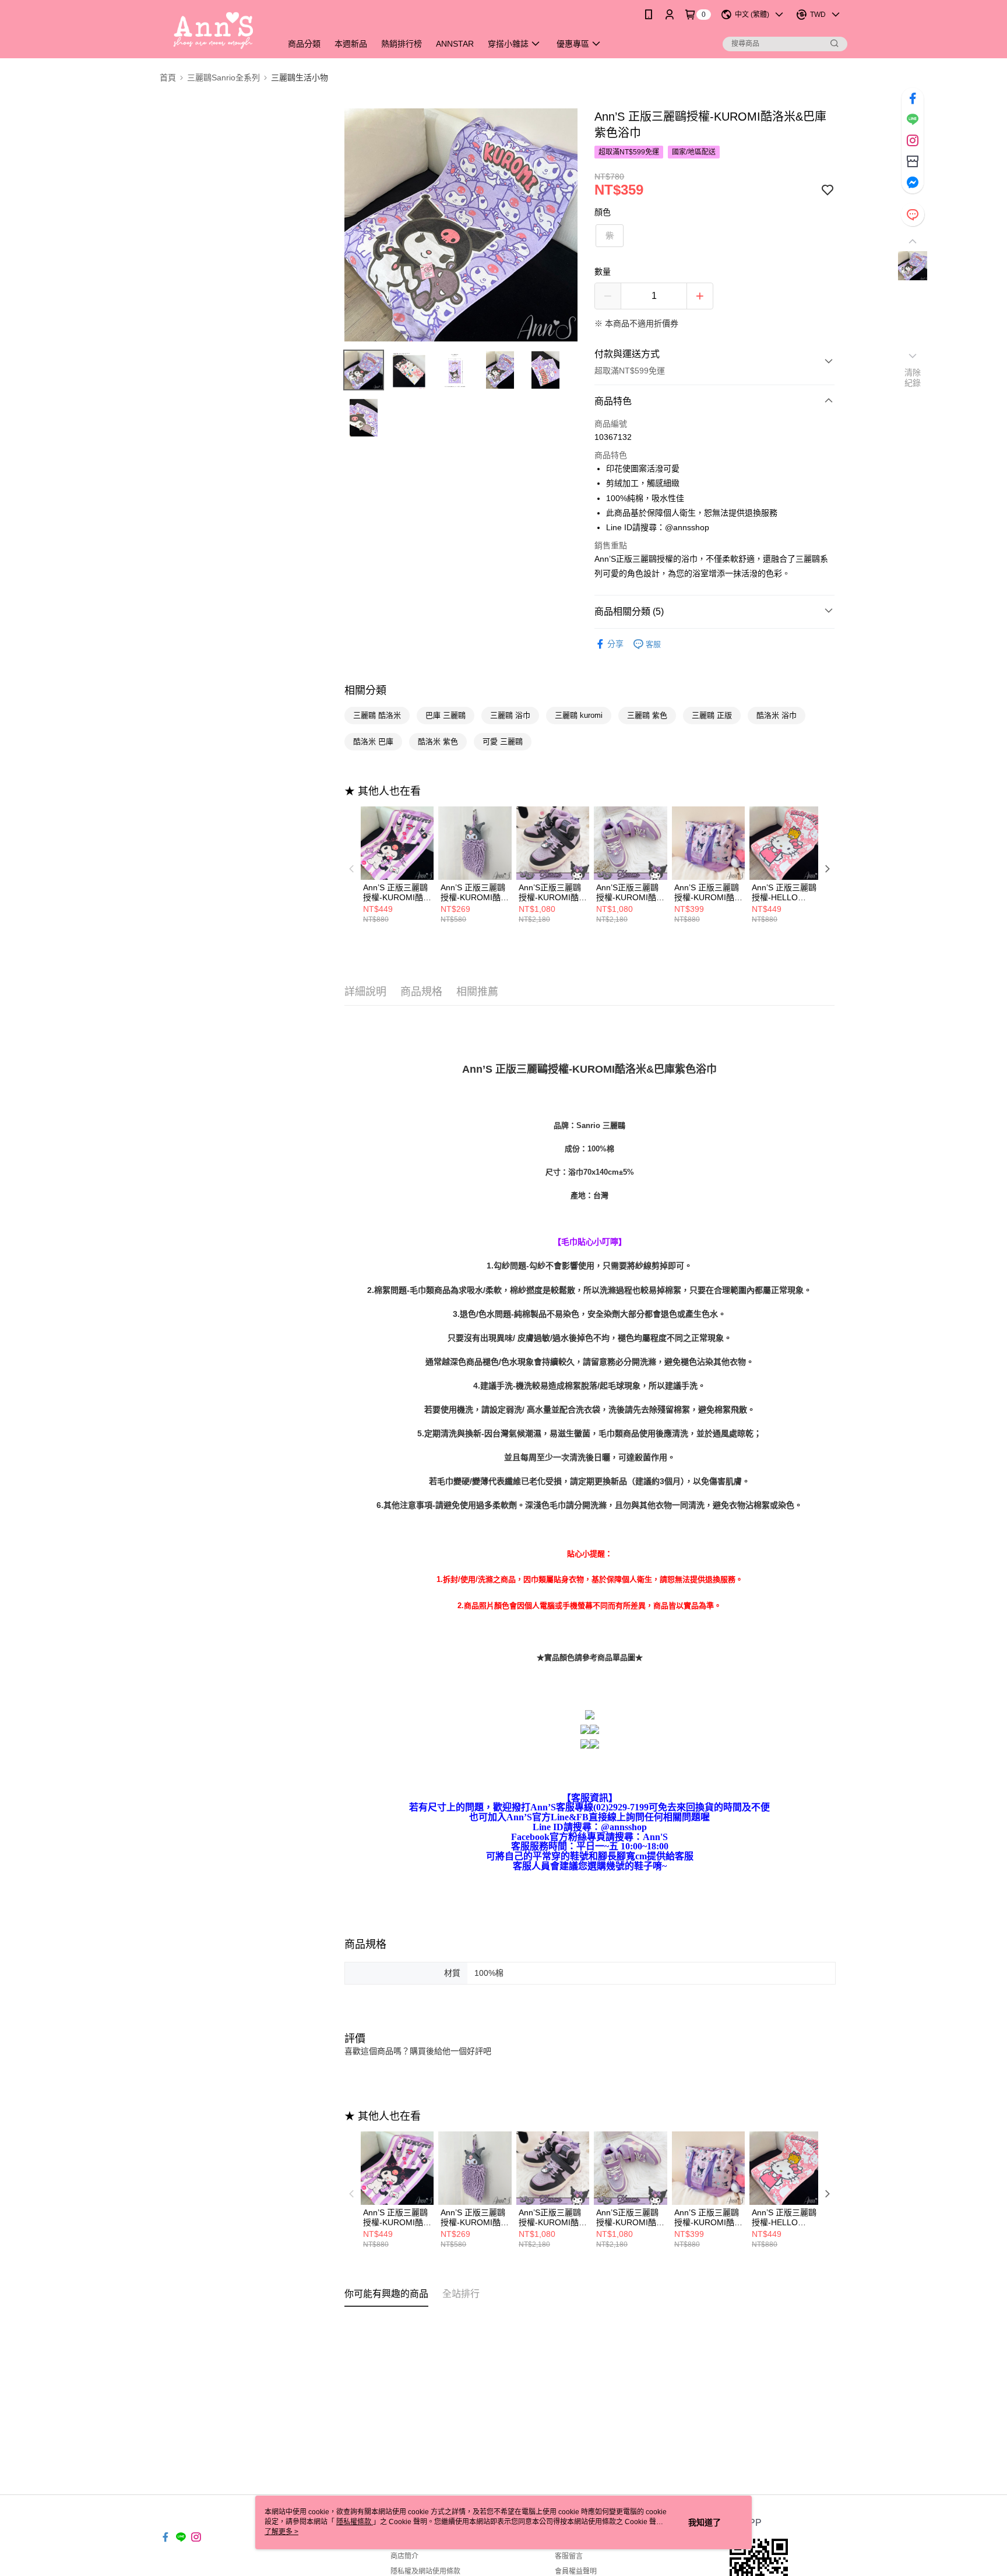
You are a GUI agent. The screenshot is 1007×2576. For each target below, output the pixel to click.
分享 (615, 644)
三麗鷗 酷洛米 (377, 715)
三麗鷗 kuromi (579, 715)
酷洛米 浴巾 (777, 715)
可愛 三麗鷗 (503, 741)
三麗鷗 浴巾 (510, 715)
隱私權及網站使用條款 (425, 2571)
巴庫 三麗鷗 (446, 715)
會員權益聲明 (576, 2571)
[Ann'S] (214, 31)
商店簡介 (404, 2556)
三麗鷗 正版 (712, 715)
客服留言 (569, 2556)
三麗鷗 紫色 (647, 715)
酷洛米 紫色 (438, 741)
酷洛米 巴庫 (373, 741)
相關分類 (365, 690)
